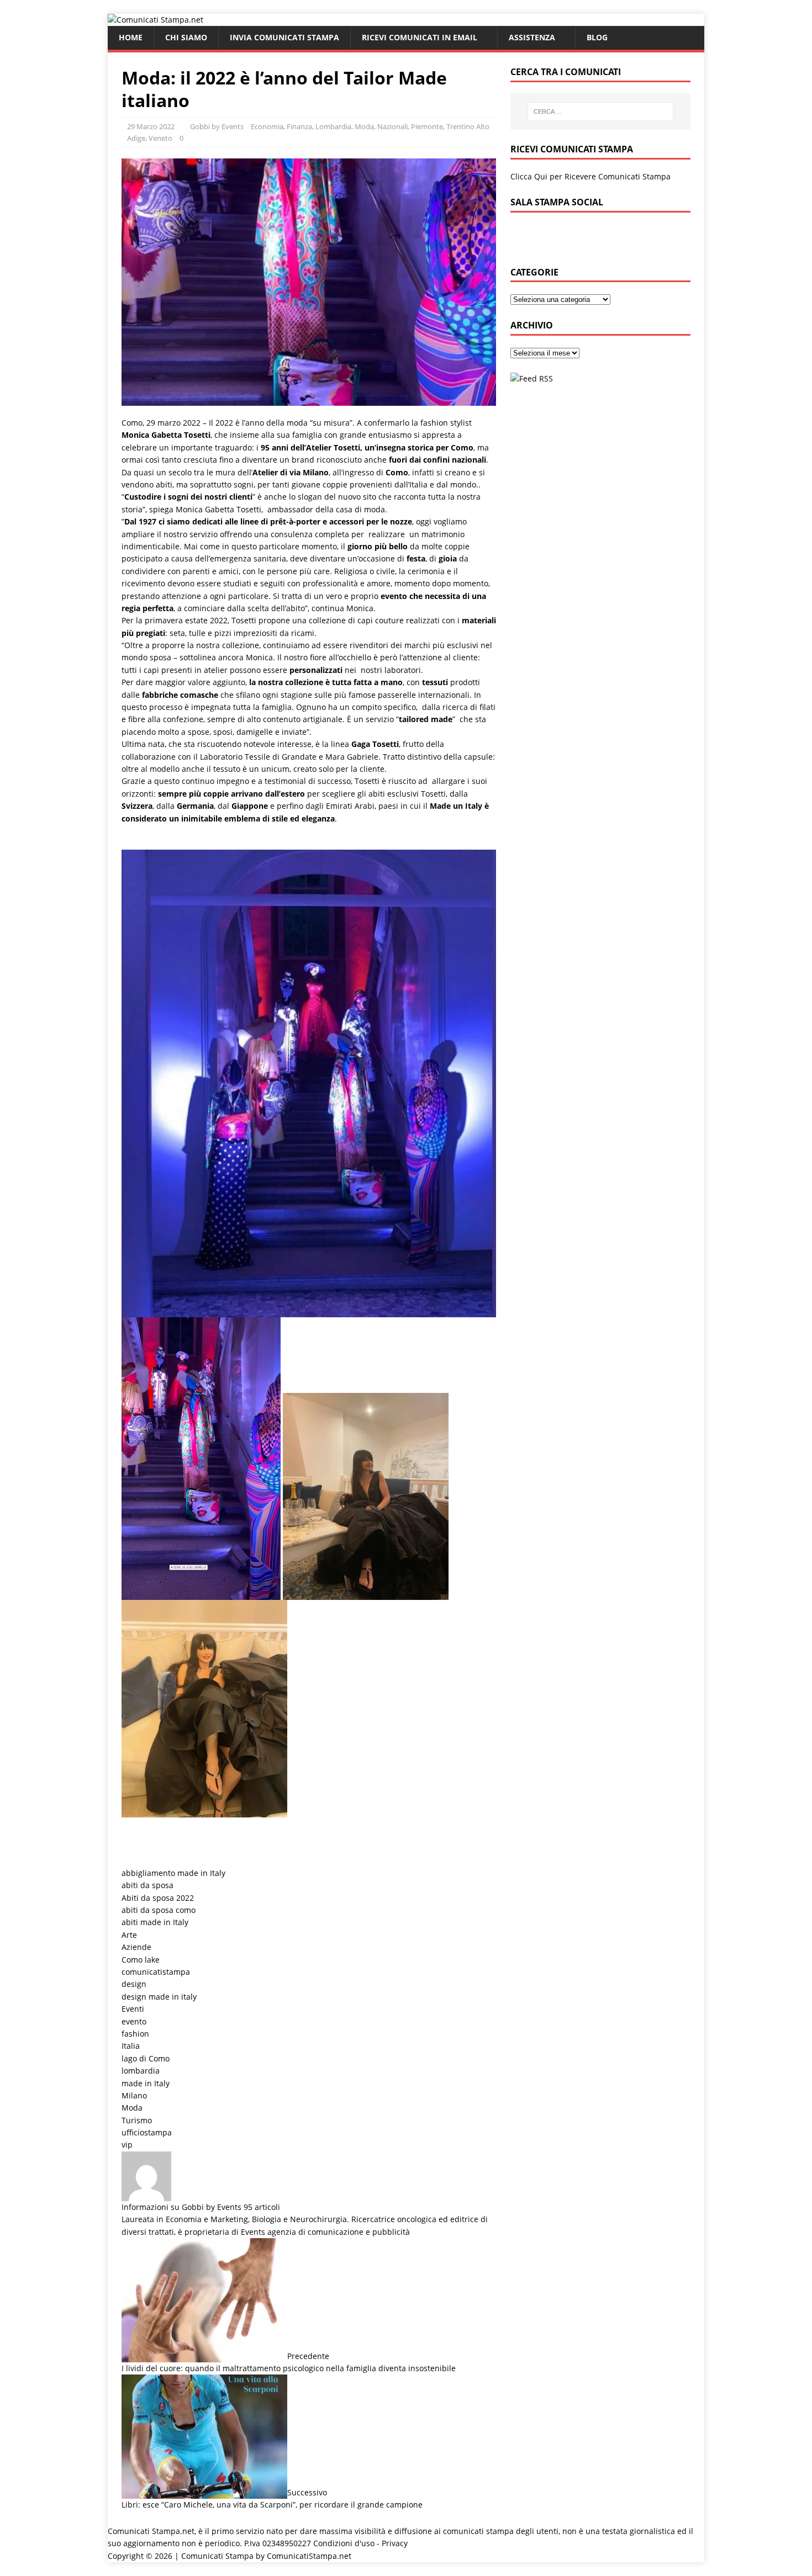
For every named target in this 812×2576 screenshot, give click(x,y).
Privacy (395, 2543)
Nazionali (392, 126)
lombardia (141, 2071)
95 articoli (262, 2207)
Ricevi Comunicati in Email (420, 37)
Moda (364, 126)
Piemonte (427, 126)
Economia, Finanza (281, 126)
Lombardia (333, 126)
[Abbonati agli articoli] (532, 378)
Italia (131, 2046)
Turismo (137, 2120)
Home (131, 37)
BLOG (597, 37)
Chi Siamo (186, 37)
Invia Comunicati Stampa (284, 37)
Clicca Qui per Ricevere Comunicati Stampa (590, 176)
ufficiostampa (147, 2132)
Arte (129, 1935)
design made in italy (159, 1997)
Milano (134, 2095)
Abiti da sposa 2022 (158, 1898)
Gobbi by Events (217, 126)
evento (134, 2021)
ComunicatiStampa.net (309, 2556)
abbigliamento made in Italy (173, 1873)
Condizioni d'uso (344, 2543)
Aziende (136, 1947)
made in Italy (146, 2083)
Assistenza (532, 37)
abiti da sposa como (159, 1910)
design (134, 1984)
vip (127, 2145)
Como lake (141, 1960)
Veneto (160, 138)
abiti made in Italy (155, 1922)
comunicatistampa (156, 1972)
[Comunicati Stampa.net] (155, 20)
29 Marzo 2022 (151, 126)
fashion (135, 2034)
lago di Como (146, 2058)
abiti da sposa (147, 1885)
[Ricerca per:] (600, 112)
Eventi (133, 2009)
